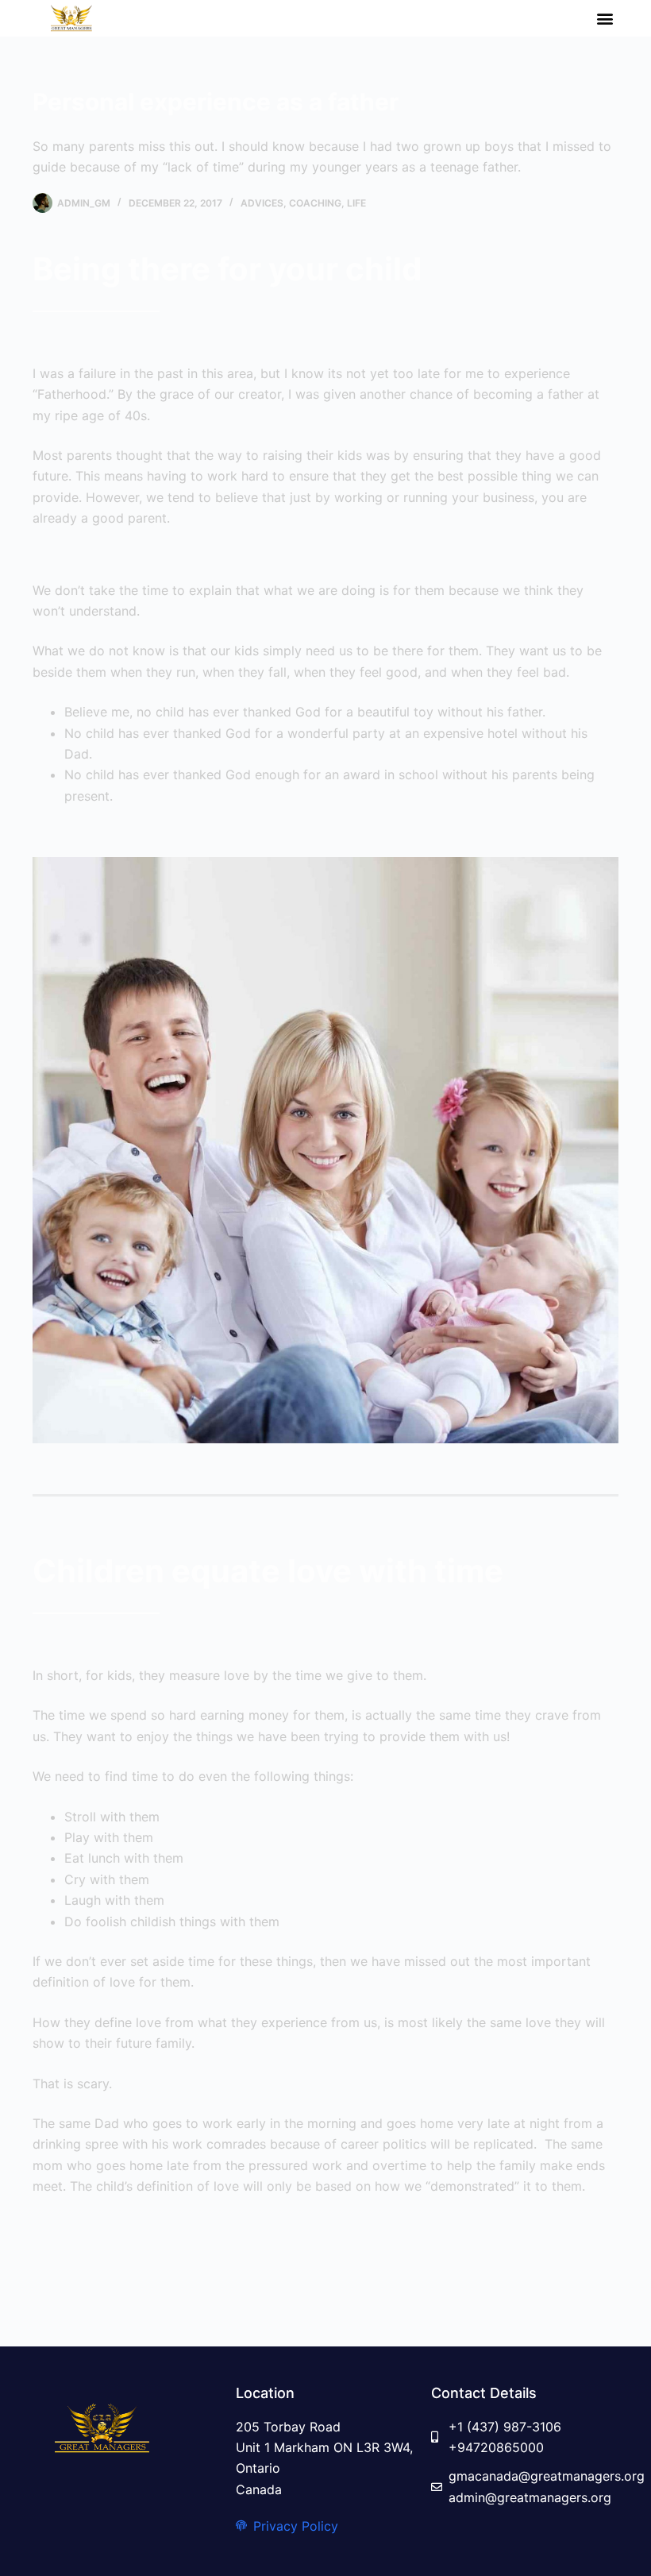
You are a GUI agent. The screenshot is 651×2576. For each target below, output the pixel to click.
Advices (262, 203)
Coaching (315, 203)
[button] (605, 19)
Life (356, 203)
